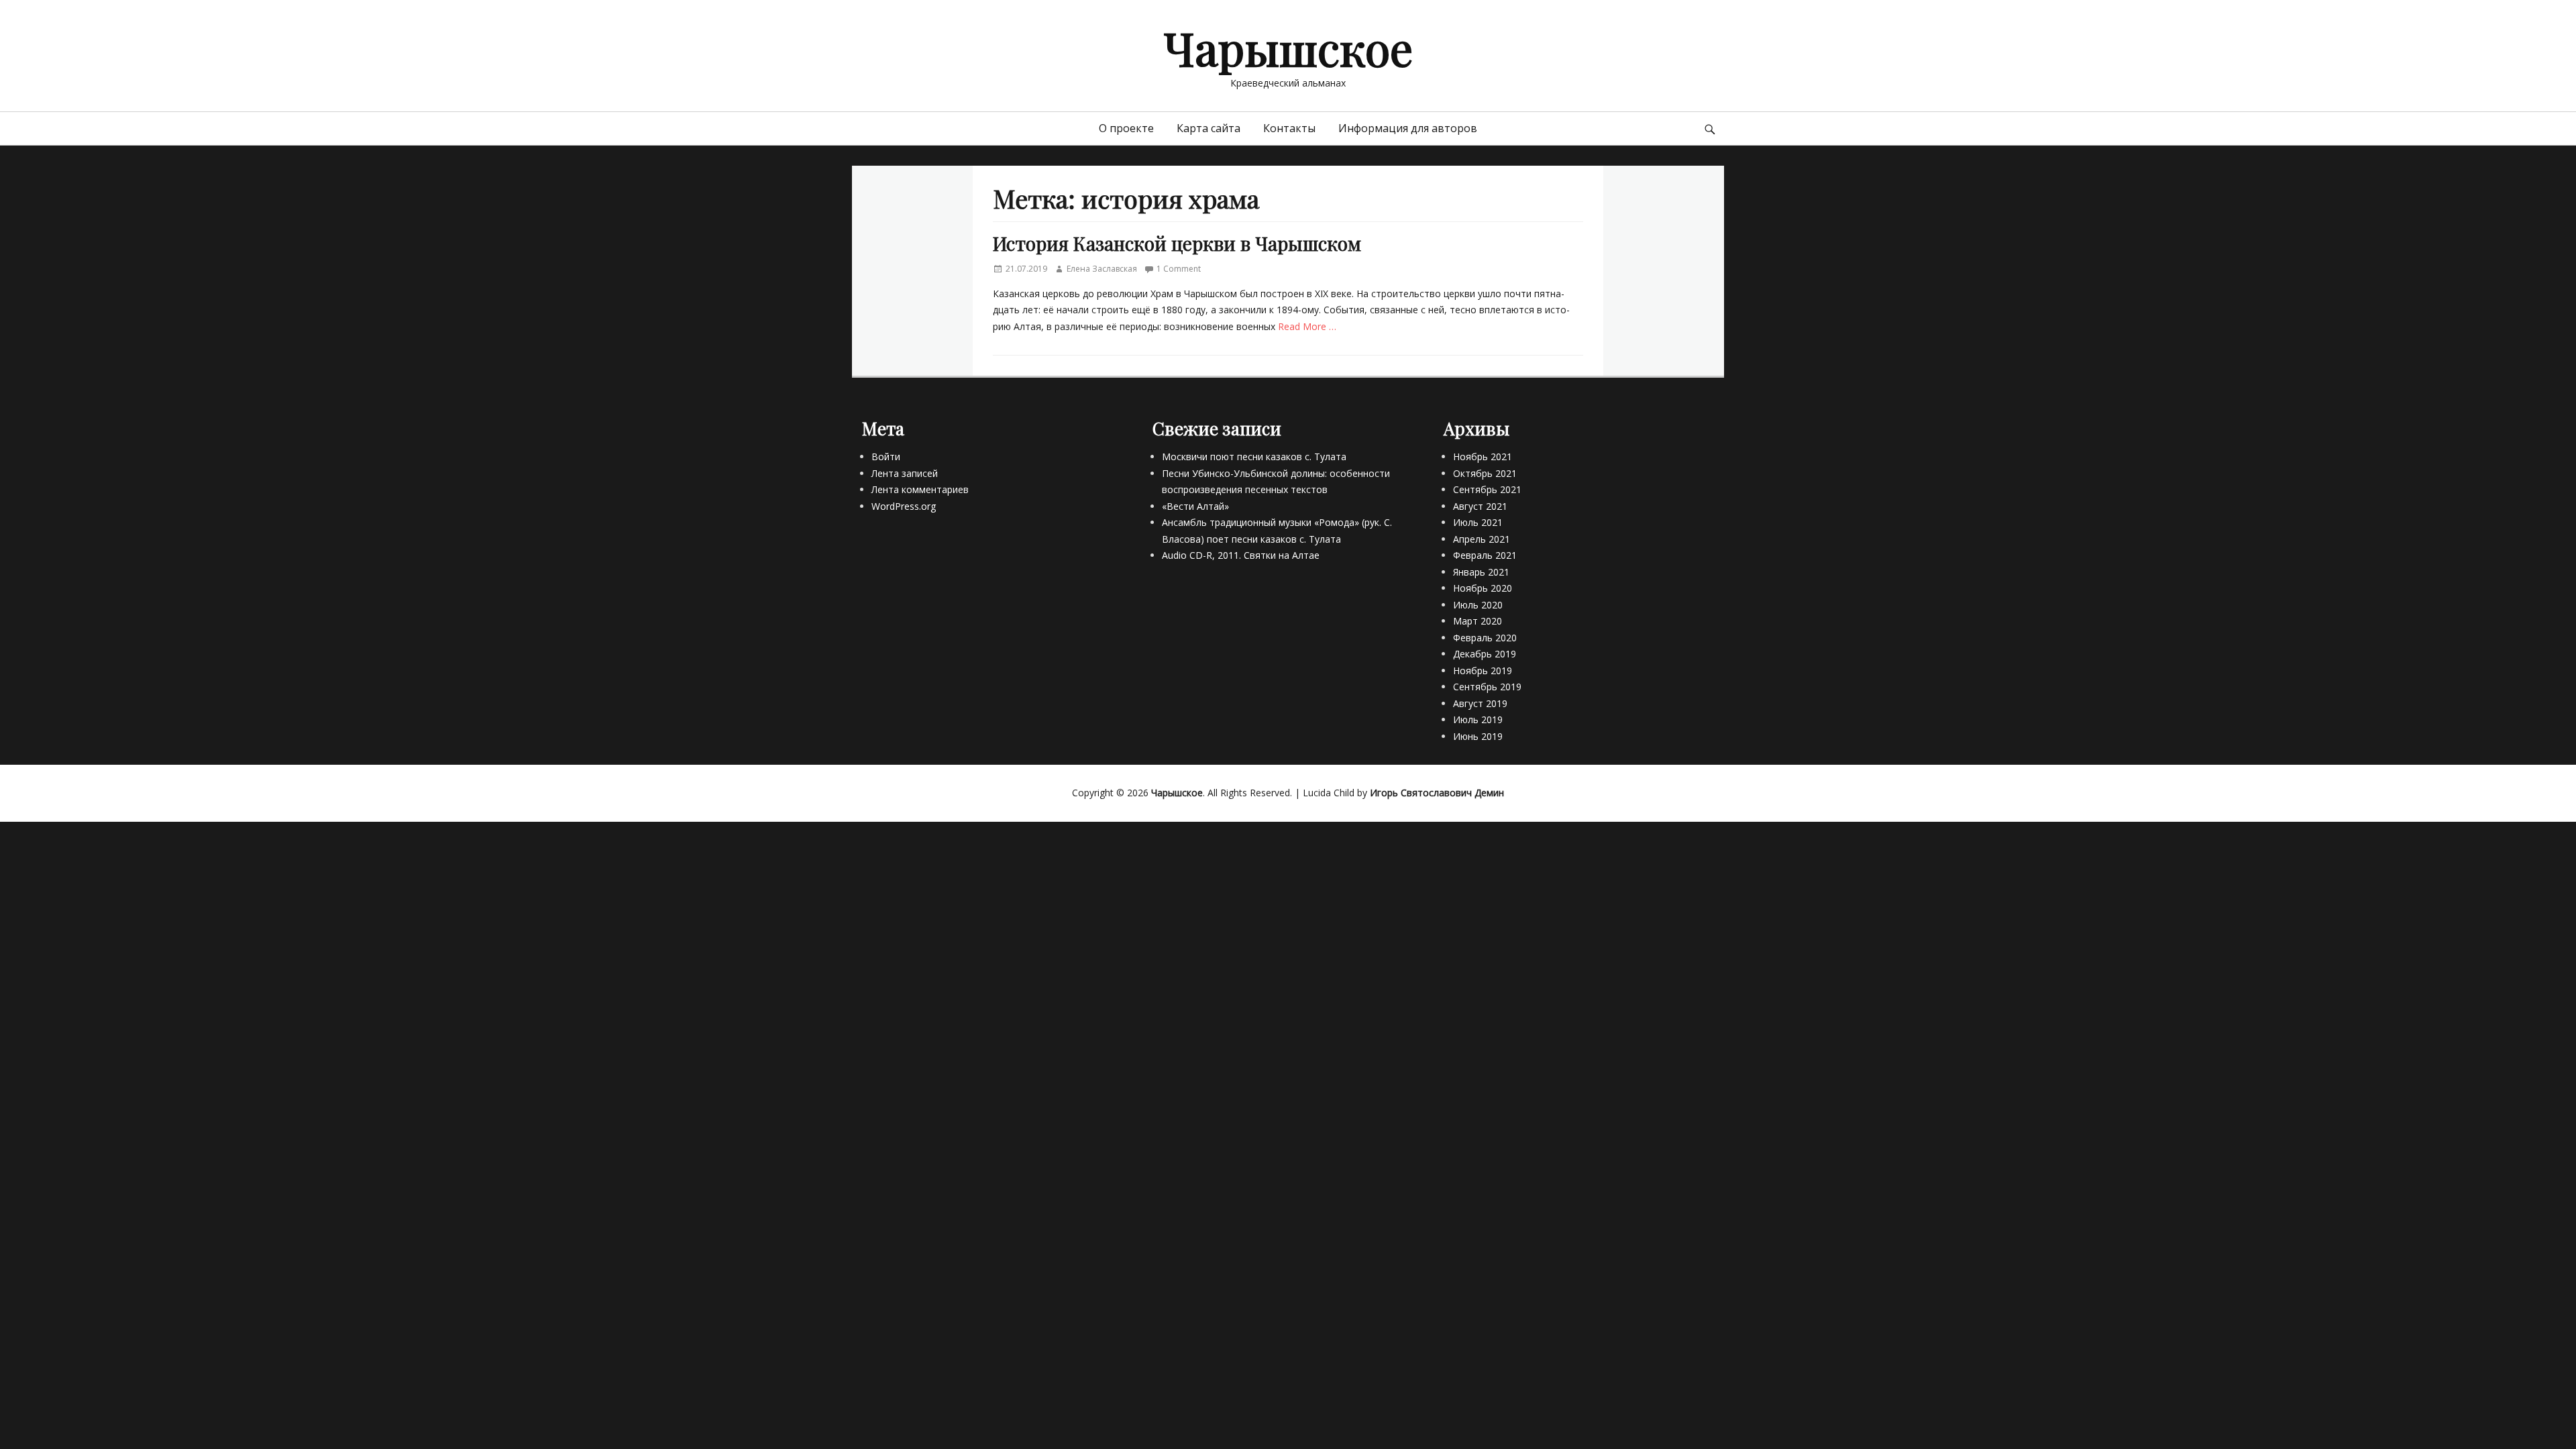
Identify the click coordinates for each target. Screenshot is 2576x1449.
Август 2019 (1480, 703)
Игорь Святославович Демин (1437, 793)
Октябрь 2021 (1485, 473)
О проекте (1126, 128)
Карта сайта (1209, 128)
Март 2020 (1478, 621)
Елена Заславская (1102, 269)
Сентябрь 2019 (1487, 687)
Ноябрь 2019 (1483, 670)
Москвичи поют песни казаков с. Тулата (1254, 457)
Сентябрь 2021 (1487, 489)
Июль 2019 (1478, 719)
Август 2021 (1480, 506)
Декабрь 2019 (1485, 654)
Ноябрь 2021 (1483, 457)
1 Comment (1179, 269)
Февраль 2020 (1485, 638)
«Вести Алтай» (1195, 506)
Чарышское (1288, 47)
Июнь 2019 (1478, 736)
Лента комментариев (920, 489)
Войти (886, 457)
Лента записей (905, 473)
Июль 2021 (1478, 522)
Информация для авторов (1408, 128)
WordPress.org (904, 506)
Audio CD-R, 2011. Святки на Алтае (1241, 555)
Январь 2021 (1481, 572)
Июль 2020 (1478, 605)
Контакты (1289, 128)
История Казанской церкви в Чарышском (1177, 243)
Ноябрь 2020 (1483, 588)
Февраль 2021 (1485, 555)
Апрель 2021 (1482, 539)
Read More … (1307, 326)
